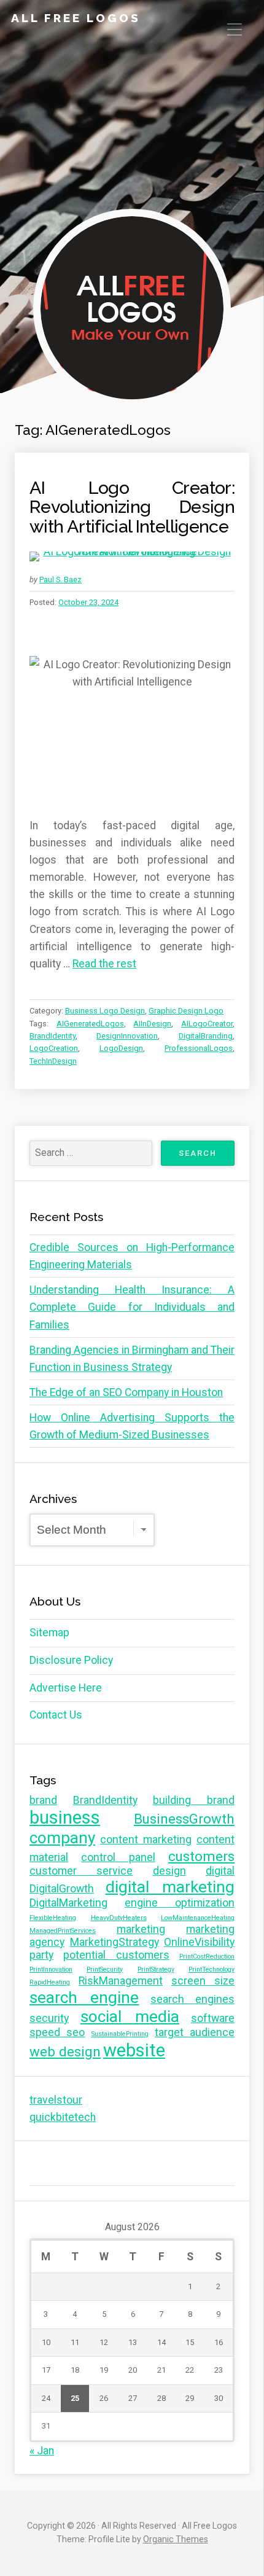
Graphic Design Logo (186, 1011)
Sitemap (49, 1633)
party (41, 1955)
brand (43, 1800)
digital (220, 1871)
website (134, 2050)
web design (65, 2051)
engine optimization (180, 1903)
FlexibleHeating (53, 1918)
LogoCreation (54, 1048)
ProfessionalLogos (199, 1048)
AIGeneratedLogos (90, 1024)
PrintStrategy (156, 1969)
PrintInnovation (51, 1969)
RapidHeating (50, 1982)
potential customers (116, 1955)
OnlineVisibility (199, 1942)
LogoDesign (121, 1048)
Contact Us (56, 1715)
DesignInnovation (127, 1036)
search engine (84, 1997)
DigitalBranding (206, 1036)
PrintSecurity (105, 1969)
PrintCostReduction (207, 1957)
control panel (118, 1857)
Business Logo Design (105, 1011)
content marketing (146, 1840)
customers (201, 1856)
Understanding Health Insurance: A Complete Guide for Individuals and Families (132, 1307)
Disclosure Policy (71, 1660)
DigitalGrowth (62, 1889)
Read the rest (104, 964)
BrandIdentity (52, 1036)
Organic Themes (176, 2539)
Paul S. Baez (60, 580)
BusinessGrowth (184, 1819)
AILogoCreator (207, 1024)
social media (130, 2016)
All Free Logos (76, 18)
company (62, 1838)
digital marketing (170, 1887)
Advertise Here (66, 1688)
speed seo (57, 2032)
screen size (203, 1981)
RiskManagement (121, 1981)
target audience (195, 2032)
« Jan (42, 2451)
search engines (192, 1999)
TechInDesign (53, 1061)
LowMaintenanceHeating (198, 1918)
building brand (194, 1800)
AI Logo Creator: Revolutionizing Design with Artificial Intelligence (132, 507)
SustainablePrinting (120, 2034)
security (49, 2018)
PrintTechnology (212, 1969)
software (213, 2018)
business (65, 1817)
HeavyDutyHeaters (119, 1918)
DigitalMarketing (68, 1903)
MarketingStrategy (115, 1942)
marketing (141, 1929)
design (169, 1871)
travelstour (56, 2100)
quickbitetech (63, 2117)
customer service (81, 1871)
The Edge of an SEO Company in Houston (126, 1392)
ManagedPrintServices (63, 1931)
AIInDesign (152, 1024)
